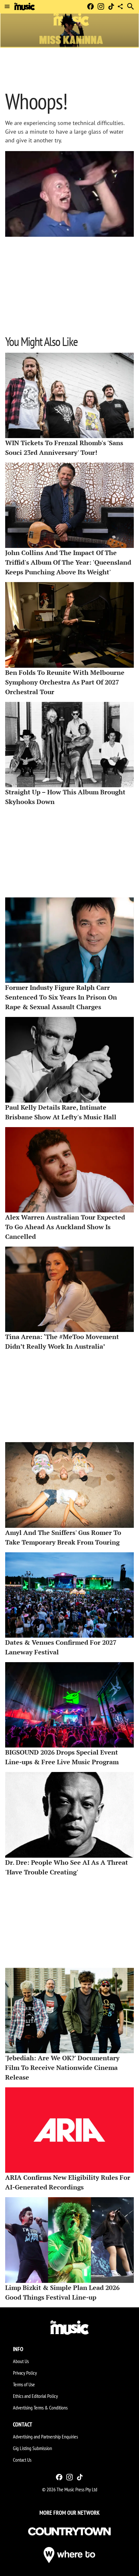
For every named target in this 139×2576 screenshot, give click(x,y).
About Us (21, 2361)
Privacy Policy (25, 2373)
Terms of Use (24, 2384)
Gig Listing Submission (32, 2448)
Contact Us (22, 2460)
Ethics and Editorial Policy (35, 2396)
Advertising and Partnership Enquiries (45, 2437)
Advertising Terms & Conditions (40, 2408)
